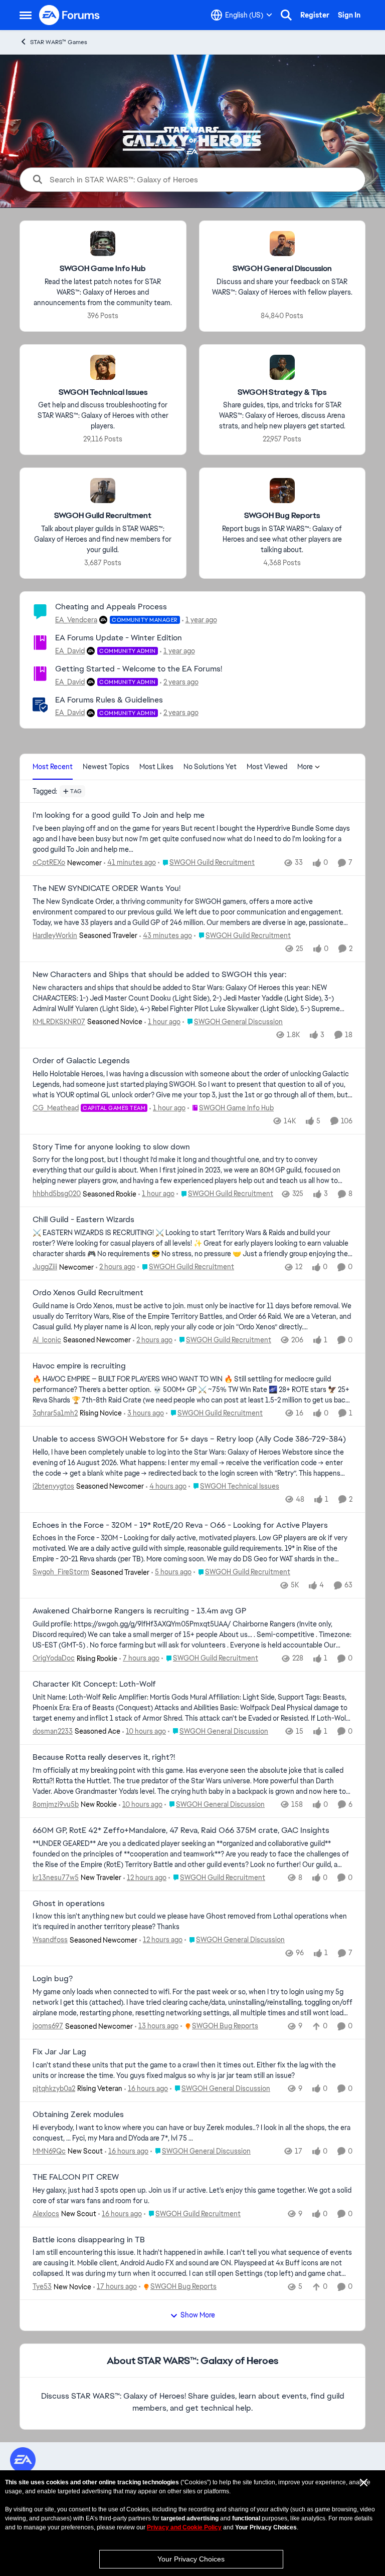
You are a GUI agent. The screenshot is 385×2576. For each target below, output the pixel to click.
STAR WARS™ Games (59, 42)
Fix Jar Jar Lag (59, 2052)
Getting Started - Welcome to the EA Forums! (139, 669)
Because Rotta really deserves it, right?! (104, 1757)
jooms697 (48, 2026)
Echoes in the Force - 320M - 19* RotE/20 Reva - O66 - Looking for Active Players (180, 1525)
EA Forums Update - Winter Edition (119, 638)
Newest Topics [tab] (106, 767)
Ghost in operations (69, 1904)
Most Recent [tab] (53, 767)
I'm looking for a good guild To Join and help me (119, 815)
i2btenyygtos (53, 1486)
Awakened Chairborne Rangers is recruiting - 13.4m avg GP (140, 1611)
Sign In (349, 15)
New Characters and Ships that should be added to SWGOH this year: (159, 975)
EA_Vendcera (76, 620)
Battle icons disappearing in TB (89, 2240)
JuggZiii (45, 1267)
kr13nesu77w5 (56, 1878)
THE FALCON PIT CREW (76, 2177)
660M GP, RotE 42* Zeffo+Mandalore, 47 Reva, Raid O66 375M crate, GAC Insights (181, 1830)
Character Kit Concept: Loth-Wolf (94, 1684)
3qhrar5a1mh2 (55, 1413)
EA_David (70, 651)
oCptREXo (49, 862)
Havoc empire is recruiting (79, 1366)
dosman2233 (53, 1731)
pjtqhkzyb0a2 (54, 2088)
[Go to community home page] (70, 15)
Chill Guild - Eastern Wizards (83, 1220)
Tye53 (42, 2286)
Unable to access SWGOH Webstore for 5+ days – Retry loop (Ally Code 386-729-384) (189, 1439)
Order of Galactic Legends (81, 1061)
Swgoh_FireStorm (61, 1572)
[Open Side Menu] (26, 15)
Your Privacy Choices (191, 2559)
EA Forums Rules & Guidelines (109, 700)
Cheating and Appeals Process (111, 607)
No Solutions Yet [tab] (210, 767)
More (305, 767)
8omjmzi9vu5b (56, 1804)
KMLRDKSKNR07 (59, 1022)
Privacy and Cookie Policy (184, 2527)
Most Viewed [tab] (267, 767)
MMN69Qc (49, 2151)
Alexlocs (46, 2214)
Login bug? (53, 1979)
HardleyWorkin (55, 935)
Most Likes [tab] (156, 767)
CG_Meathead (56, 1108)
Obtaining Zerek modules (78, 2115)
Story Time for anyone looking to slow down (111, 1147)
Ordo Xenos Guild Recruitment (88, 1293)
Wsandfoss (50, 1940)
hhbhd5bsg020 (57, 1194)
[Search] (286, 15)
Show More (198, 2315)
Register (315, 15)
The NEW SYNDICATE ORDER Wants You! (107, 888)
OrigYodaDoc (54, 1658)
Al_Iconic (47, 1340)
